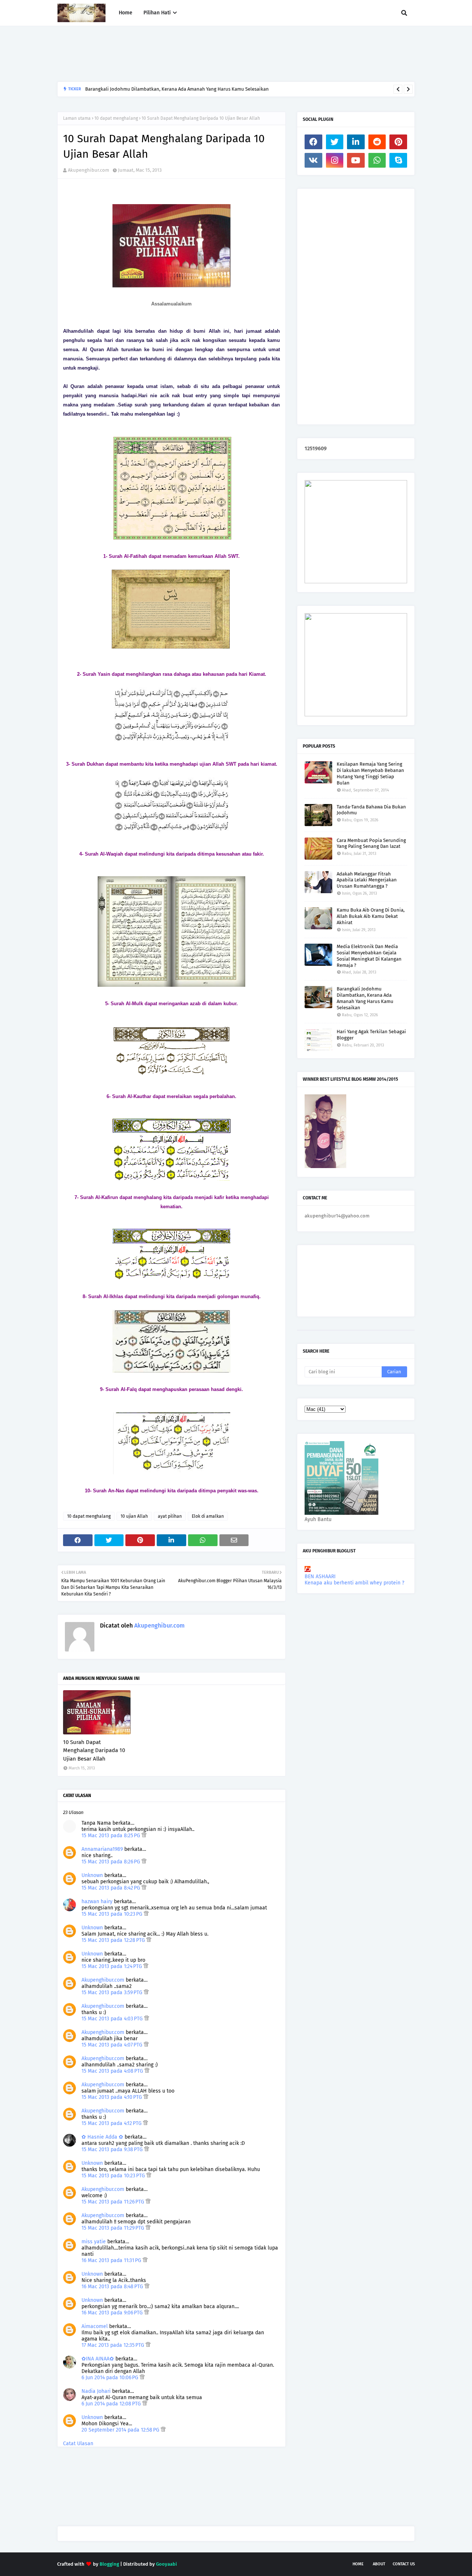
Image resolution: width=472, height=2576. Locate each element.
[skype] (398, 160)
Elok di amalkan (208, 1516)
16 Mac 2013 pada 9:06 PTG (113, 2313)
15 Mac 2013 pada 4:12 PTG (112, 2123)
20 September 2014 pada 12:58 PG (121, 2430)
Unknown (92, 1875)
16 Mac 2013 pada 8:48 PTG (113, 2287)
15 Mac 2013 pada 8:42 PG (112, 1888)
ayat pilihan (170, 1516)
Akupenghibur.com (88, 170)
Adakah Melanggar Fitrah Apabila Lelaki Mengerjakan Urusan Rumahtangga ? (367, 880)
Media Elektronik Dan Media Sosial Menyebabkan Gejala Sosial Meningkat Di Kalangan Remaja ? (369, 956)
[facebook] (313, 142)
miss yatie (94, 2242)
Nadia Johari (96, 2391)
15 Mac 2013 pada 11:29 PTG (114, 2228)
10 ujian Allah (134, 1516)
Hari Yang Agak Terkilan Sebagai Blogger (371, 1035)
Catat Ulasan (78, 2444)
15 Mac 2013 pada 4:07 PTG (113, 2045)
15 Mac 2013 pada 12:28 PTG (114, 1940)
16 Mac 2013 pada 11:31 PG (112, 2260)
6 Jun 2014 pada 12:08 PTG (112, 2404)
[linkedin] (356, 142)
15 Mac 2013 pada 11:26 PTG (114, 2202)
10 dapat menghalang (116, 118)
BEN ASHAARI (320, 1577)
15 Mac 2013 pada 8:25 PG (112, 1836)
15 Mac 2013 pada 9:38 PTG (113, 2149)
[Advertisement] (191, 54)
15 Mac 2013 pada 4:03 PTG (113, 2019)
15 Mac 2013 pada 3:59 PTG (113, 1993)
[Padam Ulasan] (144, 1836)
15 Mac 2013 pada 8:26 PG (112, 1862)
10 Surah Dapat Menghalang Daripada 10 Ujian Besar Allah (94, 1750)
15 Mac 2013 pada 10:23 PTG (114, 2176)
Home (358, 2564)
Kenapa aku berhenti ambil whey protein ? (354, 1583)
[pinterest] (398, 142)
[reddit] (377, 142)
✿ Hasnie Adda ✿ (102, 2137)
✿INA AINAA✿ (98, 2359)
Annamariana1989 (102, 1849)
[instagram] (335, 160)
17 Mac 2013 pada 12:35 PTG (114, 2345)
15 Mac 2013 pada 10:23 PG (113, 1914)
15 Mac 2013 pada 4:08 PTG (113, 2071)
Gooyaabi (166, 2564)
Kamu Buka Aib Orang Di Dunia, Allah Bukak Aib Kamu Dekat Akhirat (371, 916)
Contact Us (404, 2564)
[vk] (313, 160)
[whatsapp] (377, 160)
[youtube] (356, 160)
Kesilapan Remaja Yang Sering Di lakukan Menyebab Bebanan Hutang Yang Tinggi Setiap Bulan (370, 773)
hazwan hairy (97, 1902)
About (379, 2564)
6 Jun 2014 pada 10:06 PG (111, 2378)
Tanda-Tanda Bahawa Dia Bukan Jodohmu (371, 810)
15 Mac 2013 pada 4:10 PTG (112, 2097)
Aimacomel (95, 2326)
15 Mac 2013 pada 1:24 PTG (112, 1966)
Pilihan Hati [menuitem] (157, 13)
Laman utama (77, 118)
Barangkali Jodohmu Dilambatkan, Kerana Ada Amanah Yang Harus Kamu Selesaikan (177, 89)
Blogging (109, 2564)
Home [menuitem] (126, 13)
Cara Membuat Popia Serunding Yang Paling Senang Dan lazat (371, 843)
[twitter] (335, 142)
